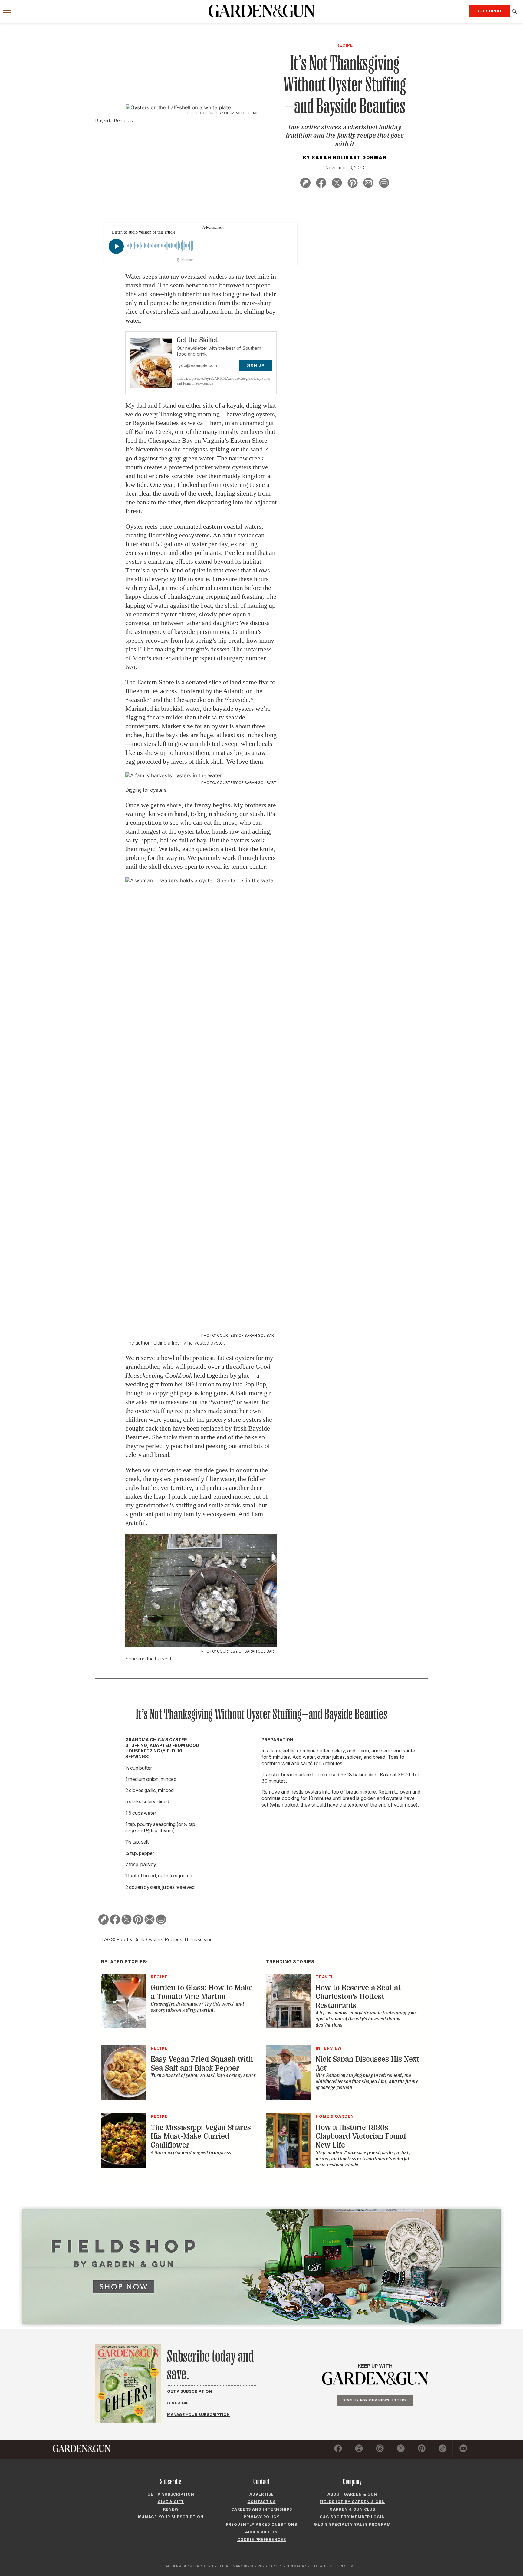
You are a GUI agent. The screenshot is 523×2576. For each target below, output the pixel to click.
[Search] (515, 11)
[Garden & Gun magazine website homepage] (261, 11)
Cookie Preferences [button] (262, 2540)
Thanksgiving (198, 1939)
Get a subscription (171, 2494)
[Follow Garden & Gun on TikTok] (442, 2449)
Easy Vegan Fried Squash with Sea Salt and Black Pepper (202, 2063)
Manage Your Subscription (198, 2414)
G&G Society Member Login (352, 2517)
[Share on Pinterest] (353, 184)
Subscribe (489, 11)
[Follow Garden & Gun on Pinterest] (422, 2449)
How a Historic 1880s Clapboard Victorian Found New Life (361, 2136)
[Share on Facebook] (321, 184)
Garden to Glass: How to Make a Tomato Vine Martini (202, 1992)
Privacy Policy (260, 379)
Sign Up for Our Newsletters (375, 2400)
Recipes (173, 1939)
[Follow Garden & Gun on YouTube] (463, 2449)
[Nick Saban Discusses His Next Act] (289, 2098)
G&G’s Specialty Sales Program (352, 2524)
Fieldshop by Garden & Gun (352, 2502)
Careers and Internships (262, 2509)
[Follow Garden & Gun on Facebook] (338, 2449)
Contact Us (262, 2502)
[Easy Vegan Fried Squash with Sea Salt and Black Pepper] (124, 2098)
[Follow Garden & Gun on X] (401, 2449)
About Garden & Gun (352, 2494)
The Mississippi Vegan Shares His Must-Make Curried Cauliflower (201, 2136)
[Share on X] (337, 184)
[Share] (305, 184)
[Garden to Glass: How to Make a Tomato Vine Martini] (124, 2027)
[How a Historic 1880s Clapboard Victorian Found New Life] (289, 2166)
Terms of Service (194, 383)
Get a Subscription (189, 2391)
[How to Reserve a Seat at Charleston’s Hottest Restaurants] (289, 2027)
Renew (171, 2509)
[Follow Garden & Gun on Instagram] (359, 2449)
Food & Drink (131, 1939)
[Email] (368, 184)
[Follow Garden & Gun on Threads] (380, 2449)
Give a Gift (179, 2403)
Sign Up (255, 365)
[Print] (384, 184)
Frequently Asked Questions (262, 2524)
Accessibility (261, 2532)
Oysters (155, 1939)
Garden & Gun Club (352, 2509)
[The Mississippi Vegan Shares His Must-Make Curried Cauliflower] (124, 2166)
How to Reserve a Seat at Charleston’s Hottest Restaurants (358, 1997)
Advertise (262, 2494)
